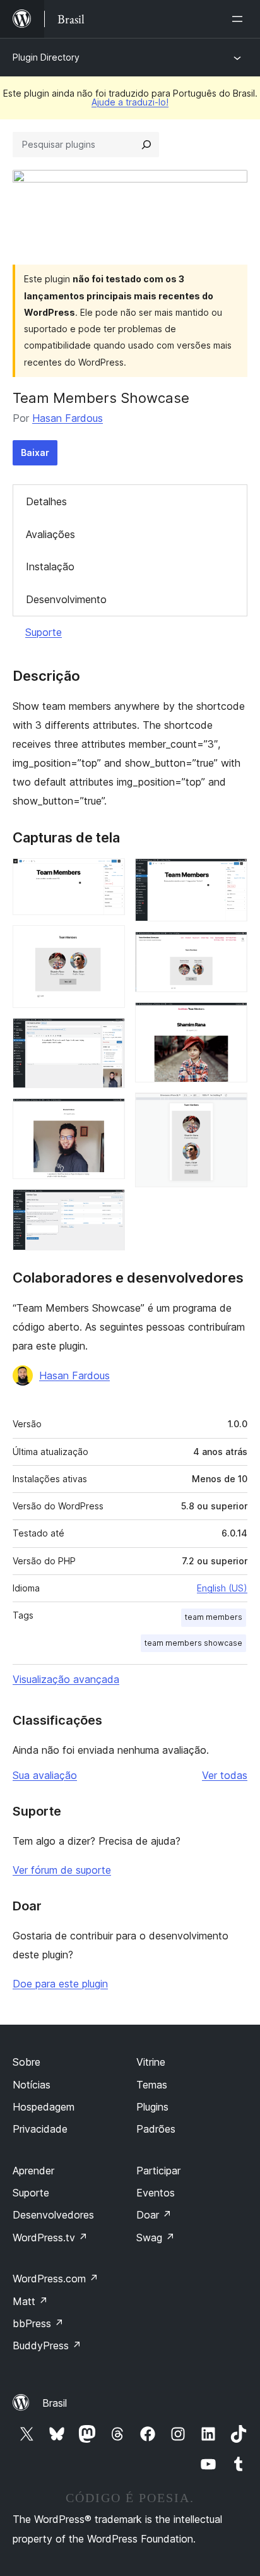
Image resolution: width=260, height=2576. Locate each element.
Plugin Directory (46, 57)
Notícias (32, 2085)
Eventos (156, 2193)
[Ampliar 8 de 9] (230, 1019)
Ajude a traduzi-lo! (130, 102)
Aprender (33, 2171)
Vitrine (151, 2062)
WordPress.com (56, 2279)
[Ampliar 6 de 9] (230, 875)
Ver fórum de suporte (62, 1870)
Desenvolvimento (66, 599)
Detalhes (46, 501)
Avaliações (50, 534)
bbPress (38, 2323)
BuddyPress (47, 2345)
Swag (156, 2238)
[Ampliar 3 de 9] (108, 1035)
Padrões (156, 2129)
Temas (152, 2085)
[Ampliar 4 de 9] (108, 1115)
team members (214, 1617)
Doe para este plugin (60, 1984)
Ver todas (225, 1775)
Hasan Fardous (68, 418)
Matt (30, 2301)
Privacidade (40, 2129)
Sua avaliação (45, 1775)
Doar (154, 2215)
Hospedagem (44, 2107)
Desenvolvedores (53, 2215)
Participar (158, 2171)
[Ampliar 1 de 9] (108, 875)
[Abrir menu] (240, 19)
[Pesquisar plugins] (146, 145)
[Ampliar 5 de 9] (108, 1206)
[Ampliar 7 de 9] (230, 949)
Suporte (44, 632)
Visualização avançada (66, 1679)
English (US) (222, 1588)
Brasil (55, 2403)
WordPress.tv (50, 2238)
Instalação (50, 566)
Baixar (35, 452)
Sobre (27, 2062)
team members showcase (193, 1643)
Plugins (152, 2107)
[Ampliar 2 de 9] (108, 942)
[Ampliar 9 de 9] (230, 1110)
